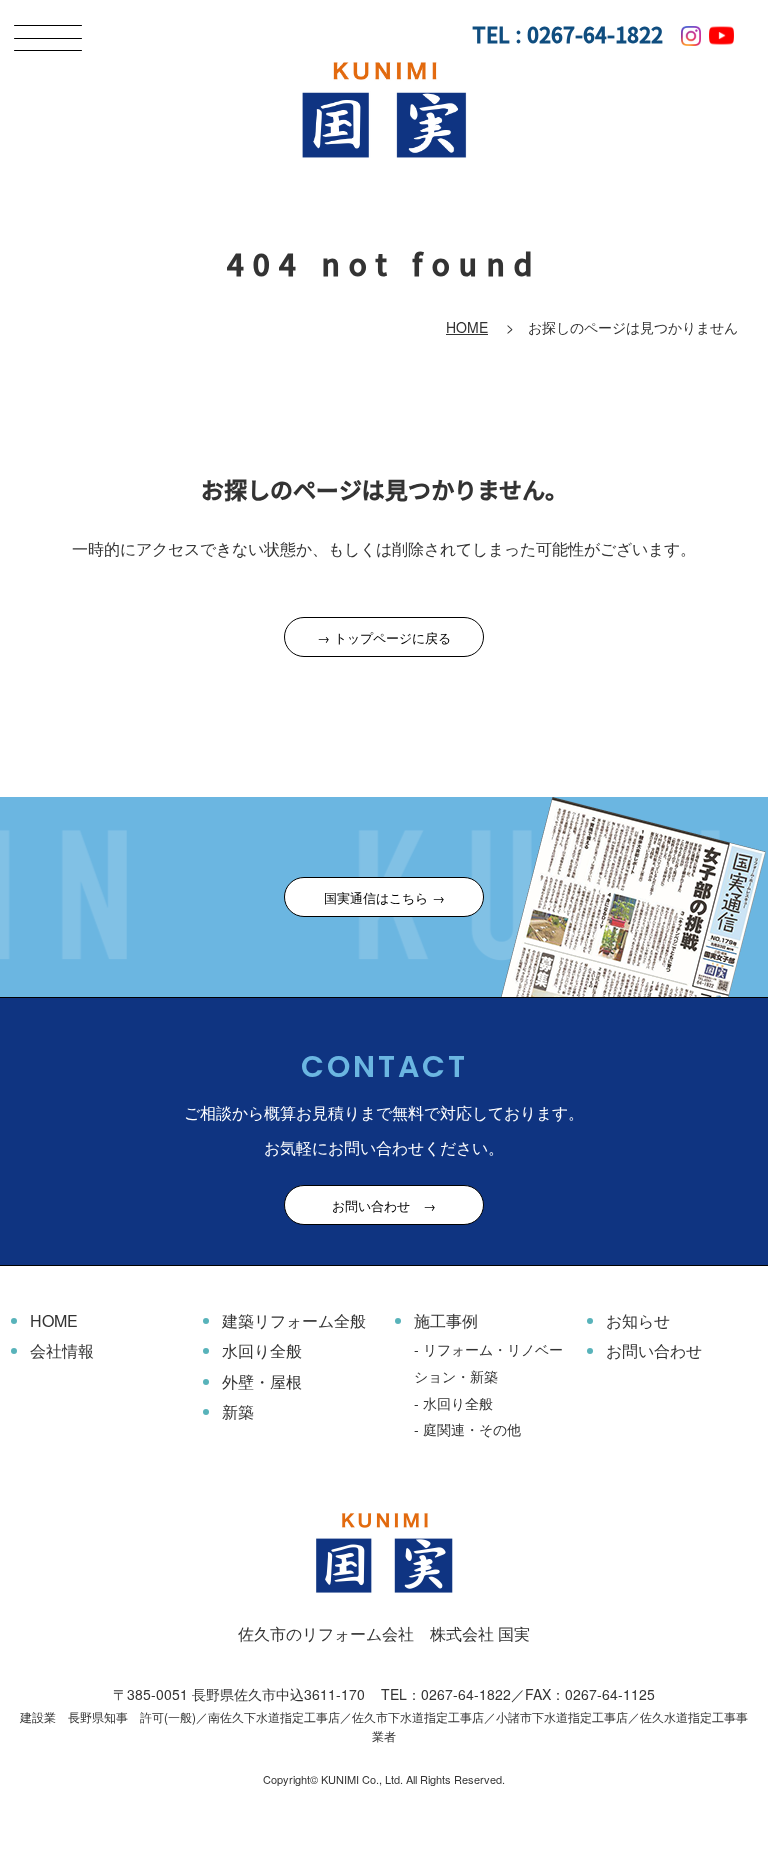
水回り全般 (262, 1350)
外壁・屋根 (262, 1381)
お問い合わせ (654, 1350)
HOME (467, 327)
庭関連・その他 (472, 1429)
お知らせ (638, 1320)
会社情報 (62, 1350)
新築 (238, 1411)
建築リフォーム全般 (294, 1320)
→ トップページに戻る (384, 637)
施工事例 (446, 1320)
